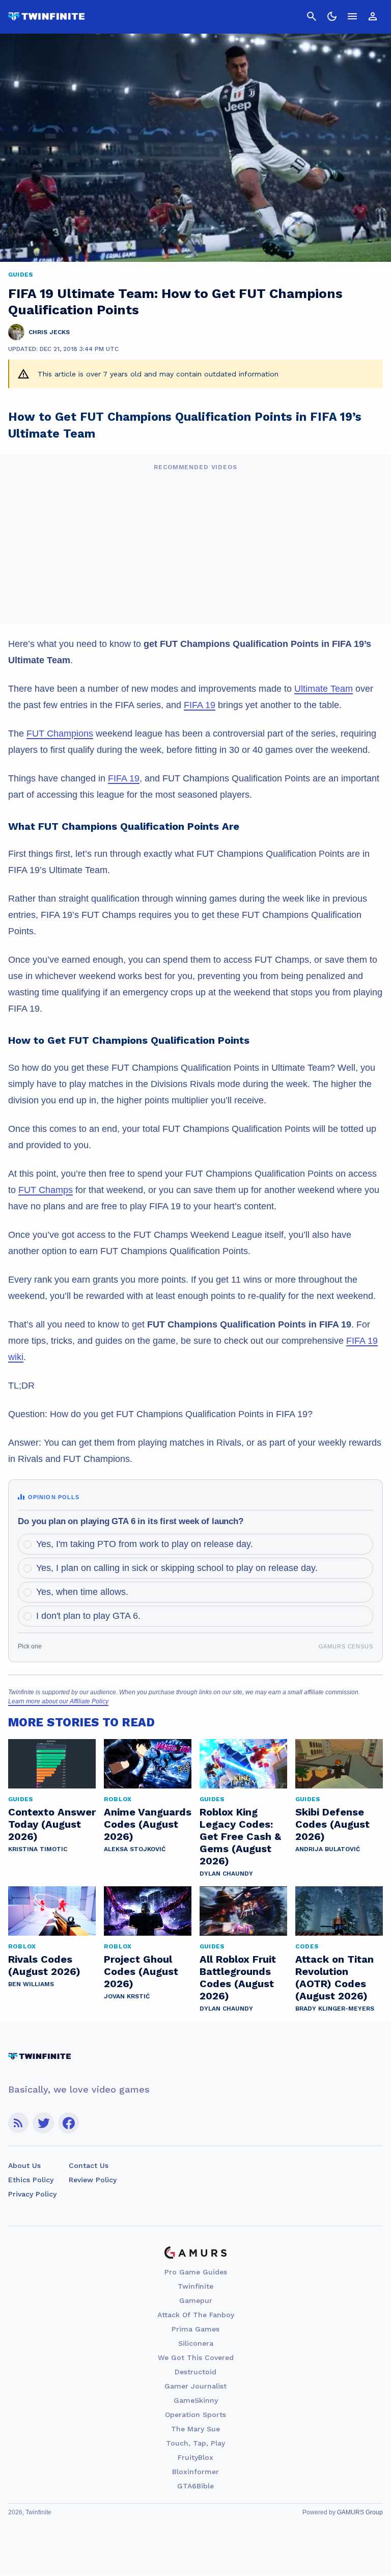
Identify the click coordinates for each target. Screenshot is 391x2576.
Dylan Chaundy (226, 1874)
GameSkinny (196, 2400)
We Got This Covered (196, 2357)
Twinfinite (195, 2286)
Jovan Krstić (127, 1996)
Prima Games (195, 2329)
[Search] (312, 16)
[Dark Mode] (332, 16)
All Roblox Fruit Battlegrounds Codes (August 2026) (238, 1977)
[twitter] (43, 2123)
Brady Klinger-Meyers (335, 2009)
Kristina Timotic (38, 1849)
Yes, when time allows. (82, 1592)
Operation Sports (195, 2415)
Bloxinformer (195, 2472)
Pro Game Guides (196, 2272)
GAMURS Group (360, 2512)
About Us (24, 2165)
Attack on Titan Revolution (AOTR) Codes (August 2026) (334, 1977)
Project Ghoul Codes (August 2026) (141, 1971)
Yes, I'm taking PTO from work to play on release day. (145, 1544)
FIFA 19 (200, 705)
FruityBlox (195, 2457)
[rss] (18, 2123)
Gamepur (196, 2300)
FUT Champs (46, 1190)
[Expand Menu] (352, 16)
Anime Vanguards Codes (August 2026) (148, 1824)
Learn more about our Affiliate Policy (58, 1701)
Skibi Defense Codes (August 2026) (332, 1824)
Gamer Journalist (195, 2386)
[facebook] (68, 2123)
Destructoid (195, 2372)
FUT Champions (60, 734)
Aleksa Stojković (135, 1849)
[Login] (373, 16)
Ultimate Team (324, 689)
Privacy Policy (32, 2194)
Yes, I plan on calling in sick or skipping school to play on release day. (177, 1568)
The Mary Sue (195, 2429)
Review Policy (93, 2180)
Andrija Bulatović (328, 1849)
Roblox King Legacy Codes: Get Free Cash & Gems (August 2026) (240, 1836)
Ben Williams (31, 1984)
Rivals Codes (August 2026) (44, 1965)
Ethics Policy (31, 2180)
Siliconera (196, 2343)
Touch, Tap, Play (195, 2443)
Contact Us (89, 2165)
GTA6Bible (195, 2486)
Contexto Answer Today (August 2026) (52, 1824)
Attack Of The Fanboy (196, 2315)
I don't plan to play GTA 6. (88, 1616)
